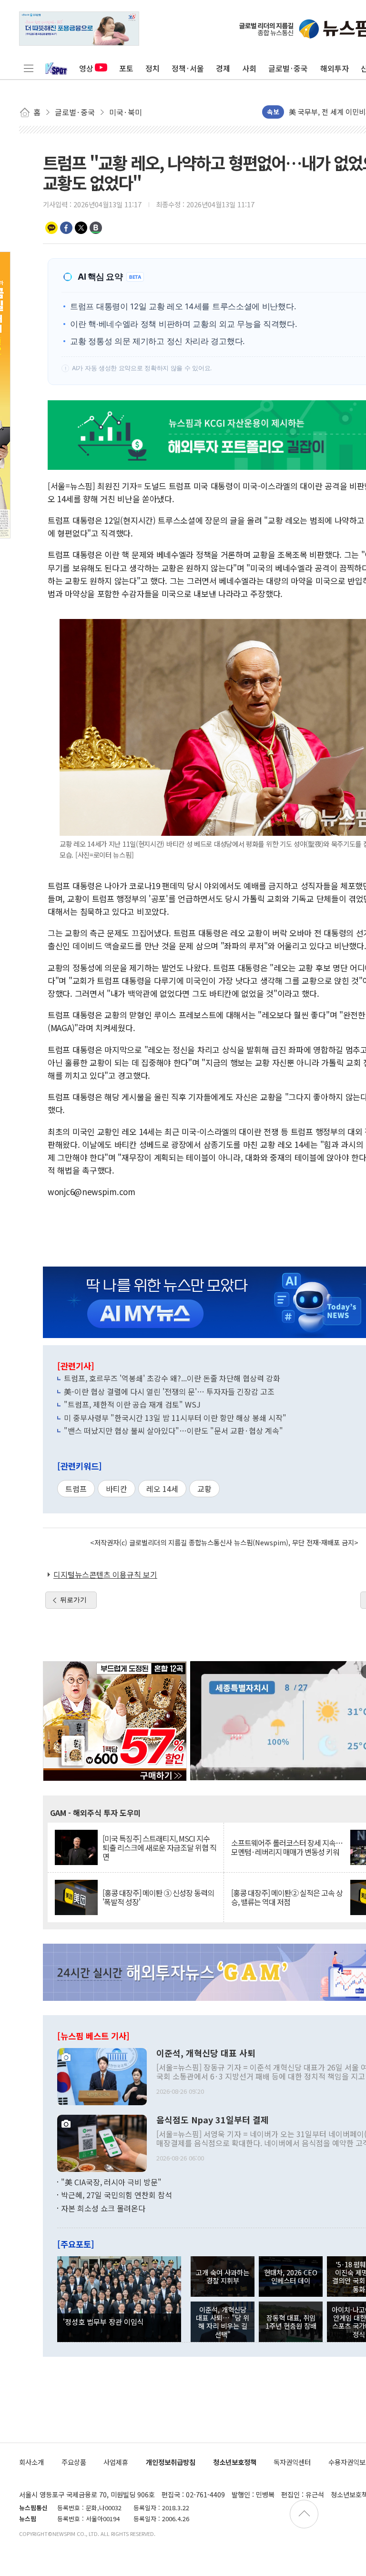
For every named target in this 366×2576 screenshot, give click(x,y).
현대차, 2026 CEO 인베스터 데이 (291, 2276)
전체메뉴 (29, 68)
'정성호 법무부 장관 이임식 (103, 2322)
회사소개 (31, 2462)
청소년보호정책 (235, 2462)
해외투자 (335, 68)
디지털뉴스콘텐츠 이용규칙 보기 (105, 1574)
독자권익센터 (292, 2462)
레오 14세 (162, 1489)
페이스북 (66, 228)
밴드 (96, 228)
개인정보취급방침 (171, 2462)
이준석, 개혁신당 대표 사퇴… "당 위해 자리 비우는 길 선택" (223, 2322)
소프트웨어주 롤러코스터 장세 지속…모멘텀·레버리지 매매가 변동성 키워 (287, 1847)
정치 (152, 68)
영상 (86, 68)
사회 (249, 68)
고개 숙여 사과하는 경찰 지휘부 (223, 2276)
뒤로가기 (73, 1600)
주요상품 (74, 2462)
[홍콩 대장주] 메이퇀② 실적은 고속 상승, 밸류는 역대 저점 (287, 1897)
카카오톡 (51, 228)
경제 (223, 68)
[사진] (102, 2075)
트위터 (81, 228)
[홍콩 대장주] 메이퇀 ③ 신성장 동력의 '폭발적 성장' (158, 1897)
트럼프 (76, 1489)
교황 (204, 1489)
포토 (126, 68)
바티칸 (117, 1489)
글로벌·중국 (288, 68)
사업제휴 (116, 2462)
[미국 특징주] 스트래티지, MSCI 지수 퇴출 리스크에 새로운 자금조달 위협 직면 (159, 1848)
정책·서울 (188, 68)
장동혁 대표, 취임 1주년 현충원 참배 (291, 2322)
